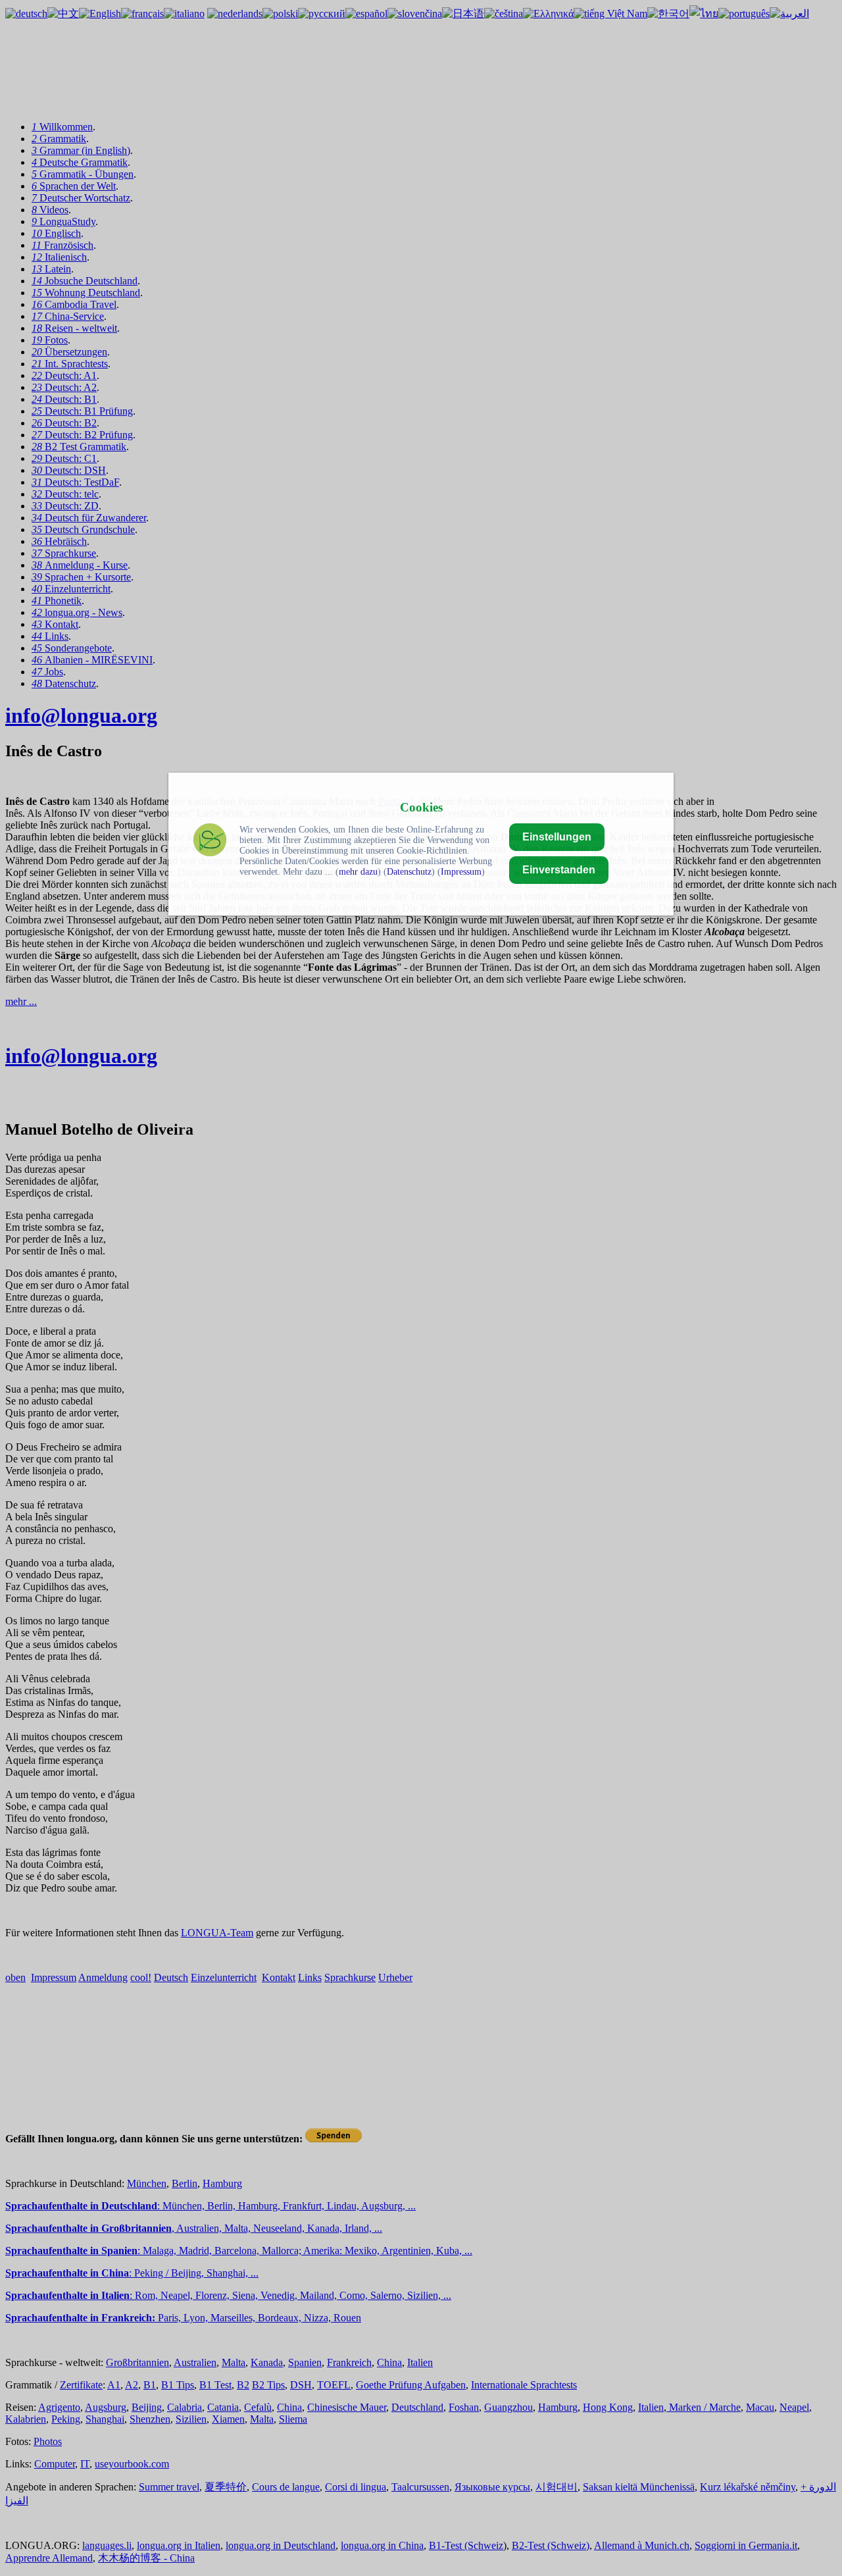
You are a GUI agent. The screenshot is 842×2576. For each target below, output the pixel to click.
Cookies (421, 807)
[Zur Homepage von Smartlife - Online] (210, 841)
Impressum (461, 872)
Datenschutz (409, 872)
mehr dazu (358, 872)
